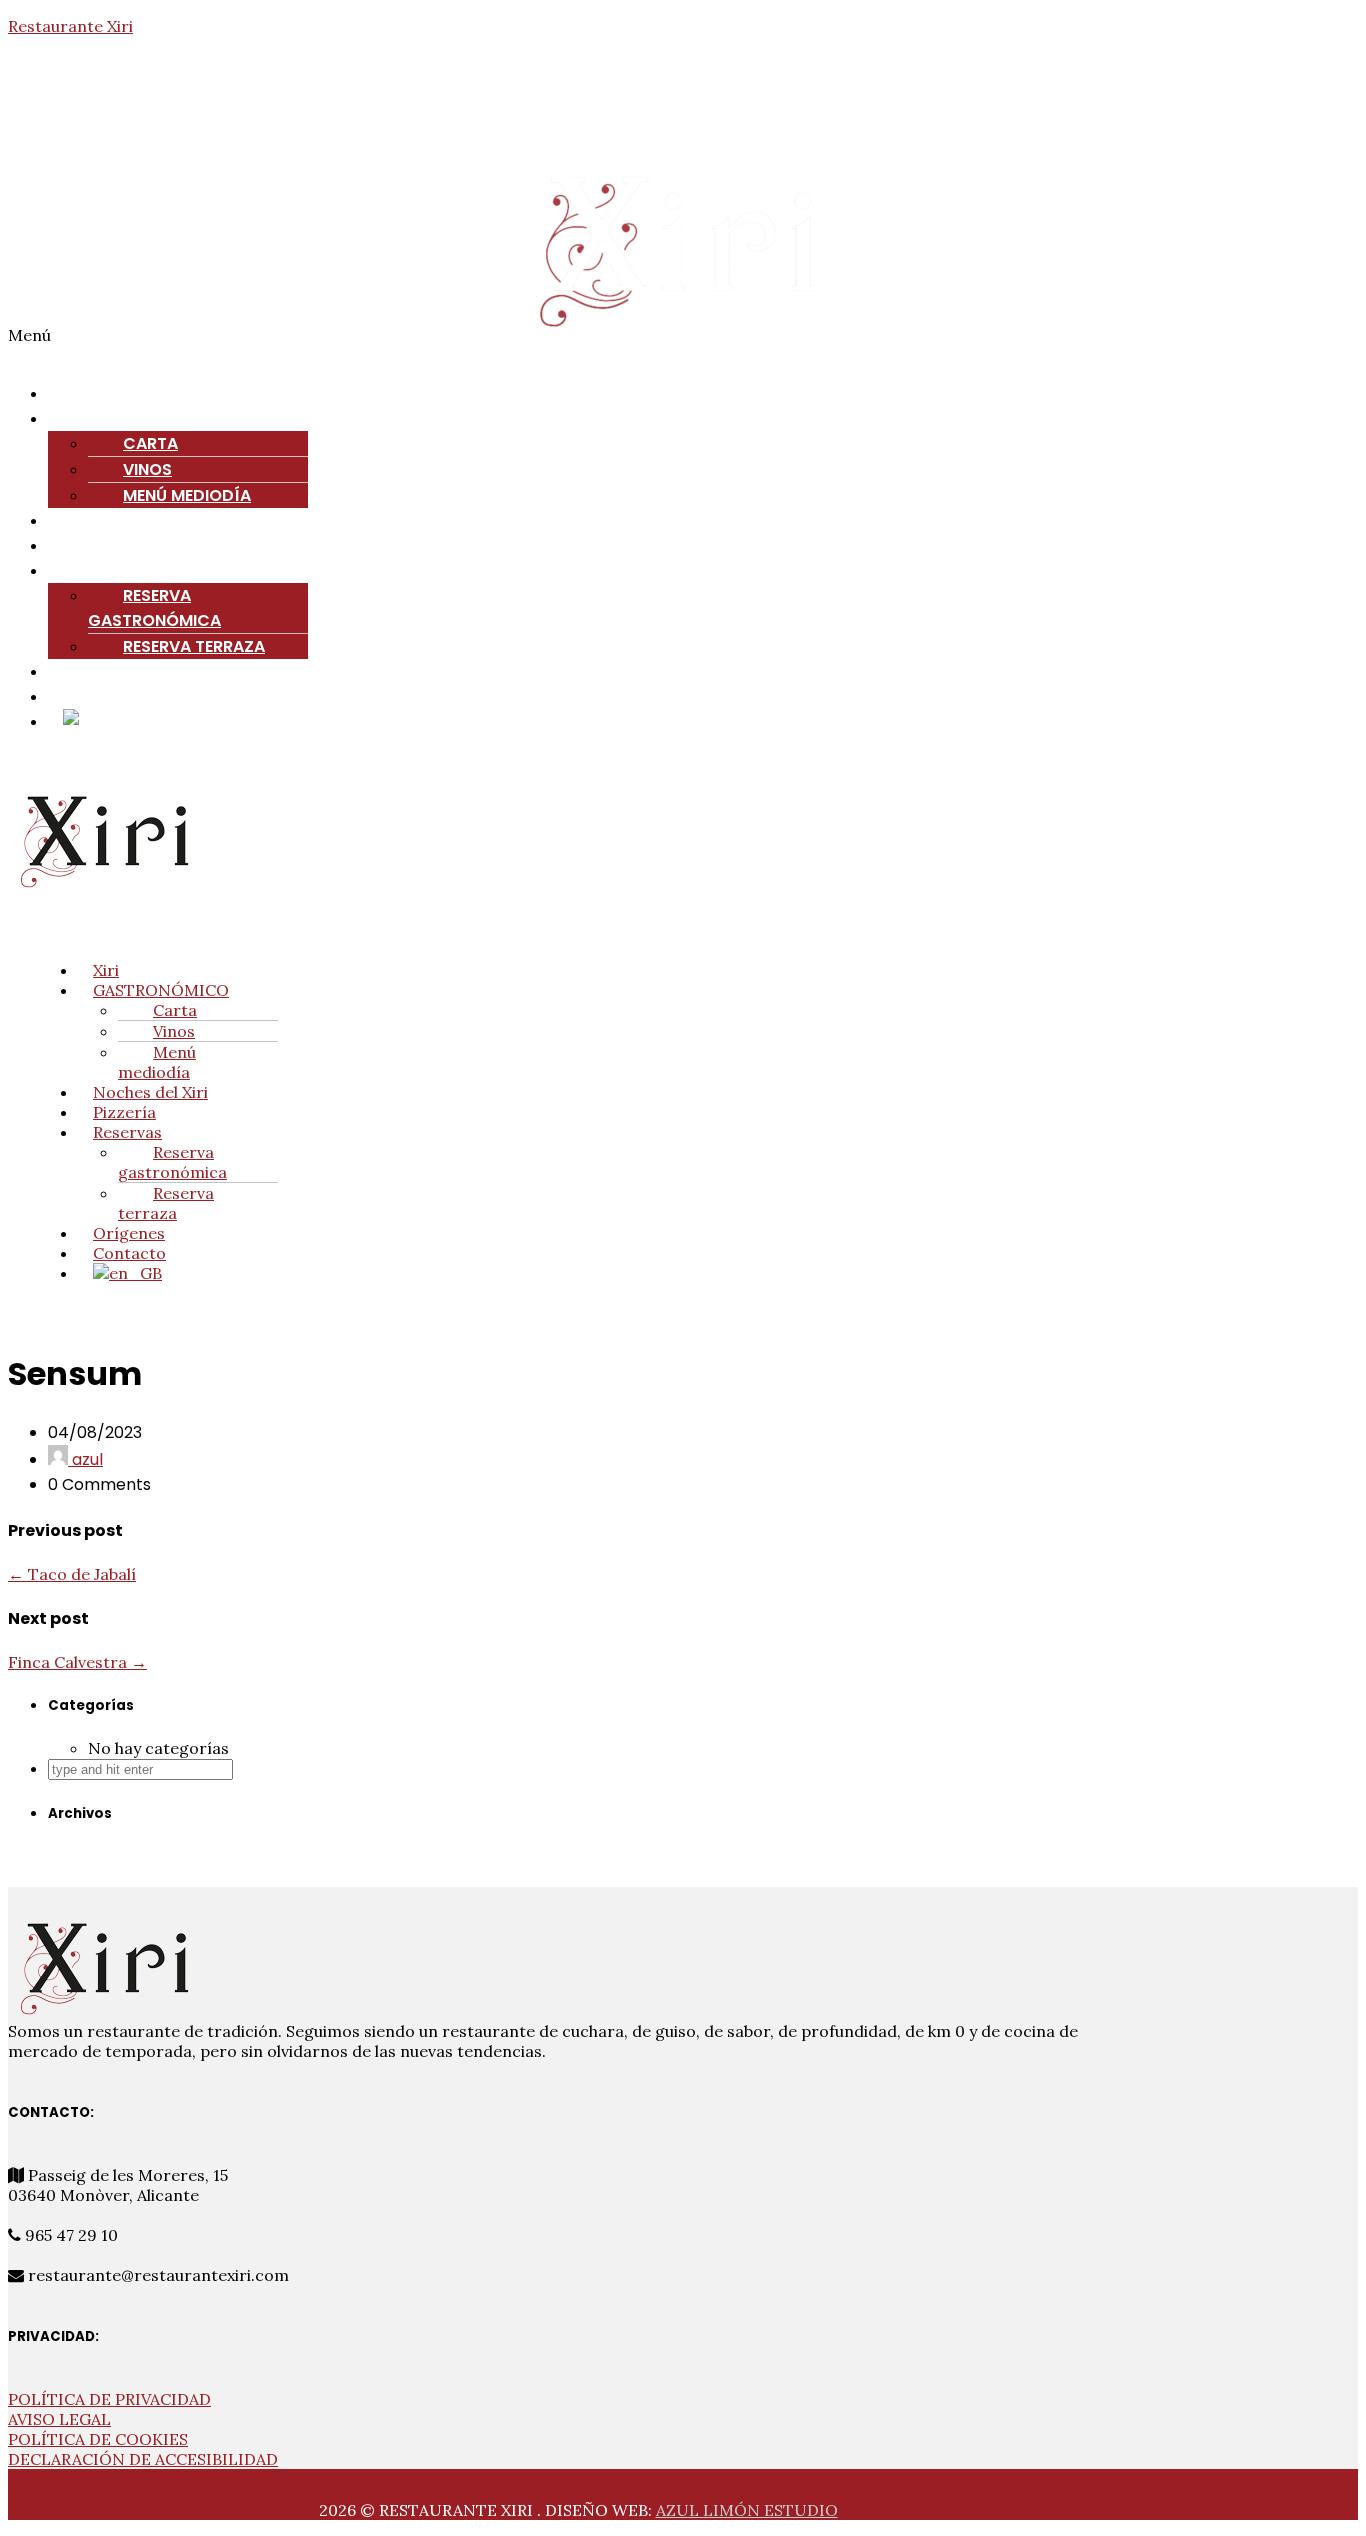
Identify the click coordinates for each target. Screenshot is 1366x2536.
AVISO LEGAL (59, 2419)
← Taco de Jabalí (72, 1574)
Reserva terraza (194, 646)
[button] (683, 345)
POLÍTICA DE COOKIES (98, 2439)
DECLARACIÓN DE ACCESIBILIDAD (143, 2459)
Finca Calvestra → (77, 1662)
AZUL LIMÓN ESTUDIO (747, 2510)
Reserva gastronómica (154, 608)
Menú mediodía (157, 1062)
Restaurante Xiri (70, 26)
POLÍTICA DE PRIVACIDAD (109, 2399)
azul (85, 1459)
